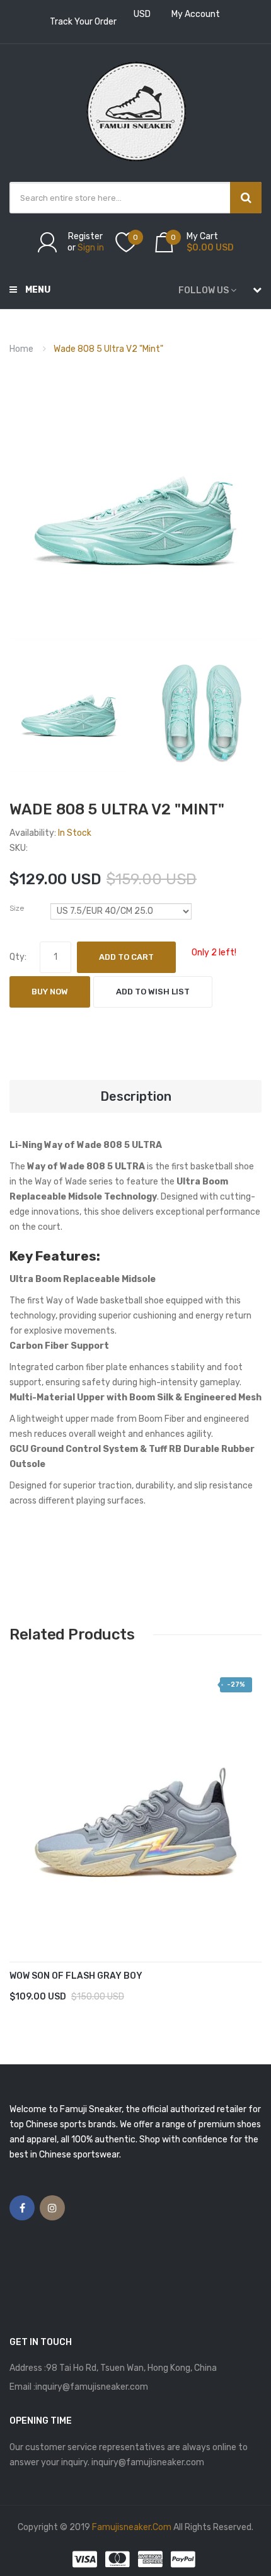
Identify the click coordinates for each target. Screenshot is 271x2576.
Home (21, 349)
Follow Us (204, 290)
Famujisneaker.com (132, 2527)
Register (85, 236)
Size (17, 908)
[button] (22, 1820)
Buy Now (50, 992)
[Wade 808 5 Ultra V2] (69, 712)
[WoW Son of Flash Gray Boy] (135, 1801)
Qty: (18, 957)
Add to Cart (126, 957)
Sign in (91, 248)
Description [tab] (136, 1096)
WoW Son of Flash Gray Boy (76, 1976)
